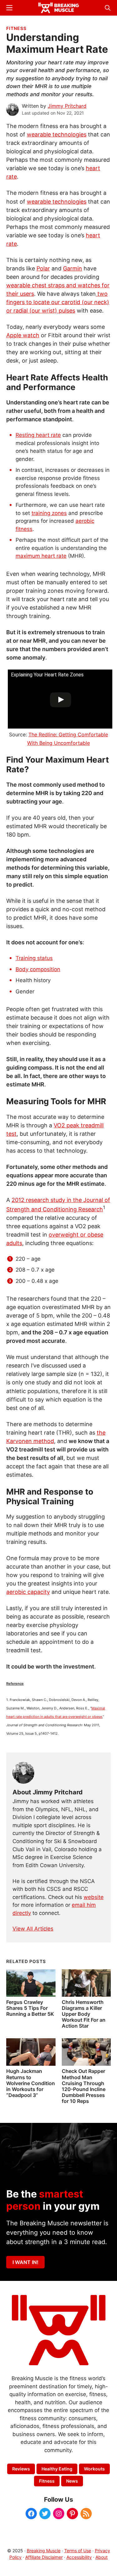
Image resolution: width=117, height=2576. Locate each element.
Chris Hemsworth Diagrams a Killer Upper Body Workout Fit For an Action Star (84, 2014)
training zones (49, 513)
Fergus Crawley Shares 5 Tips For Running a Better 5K (30, 2008)
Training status (34, 958)
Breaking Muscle (44, 2551)
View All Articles (33, 1929)
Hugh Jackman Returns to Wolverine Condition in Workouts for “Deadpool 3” (31, 2083)
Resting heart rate (38, 435)
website (94, 1897)
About (102, 2557)
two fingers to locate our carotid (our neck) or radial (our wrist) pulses (58, 302)
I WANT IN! (25, 2262)
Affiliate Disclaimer (44, 2557)
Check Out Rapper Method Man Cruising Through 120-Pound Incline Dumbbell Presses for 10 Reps (84, 2086)
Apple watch (23, 335)
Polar (43, 268)
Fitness (16, 28)
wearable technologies (57, 134)
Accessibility (79, 2557)
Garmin (73, 268)
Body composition (38, 969)
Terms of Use (78, 2551)
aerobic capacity (28, 1592)
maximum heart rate (41, 556)
